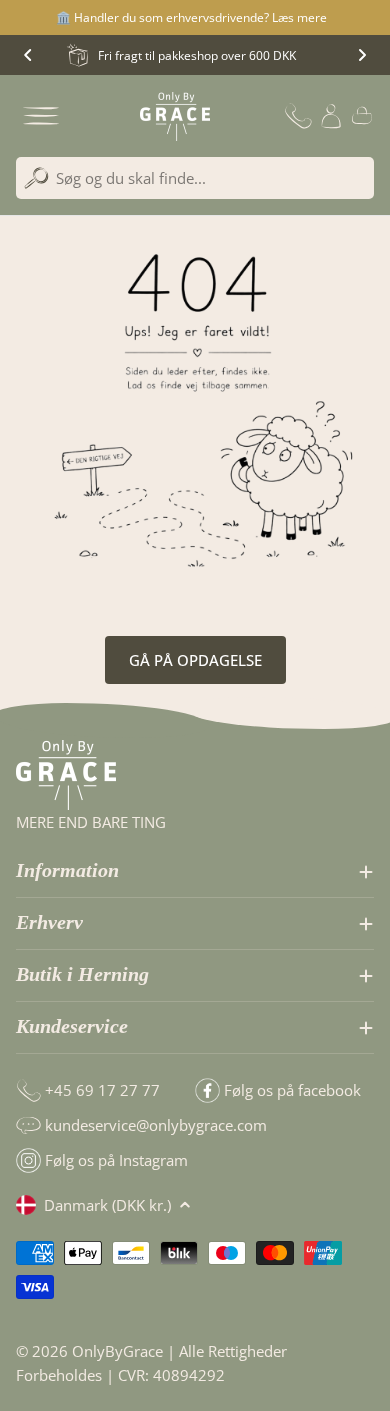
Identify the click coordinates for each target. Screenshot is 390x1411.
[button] (28, 55)
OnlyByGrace (117, 1351)
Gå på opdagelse (195, 660)
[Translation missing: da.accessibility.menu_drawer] (41, 116)
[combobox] (195, 178)
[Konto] (331, 116)
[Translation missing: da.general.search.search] (36, 178)
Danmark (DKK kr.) (107, 1205)
